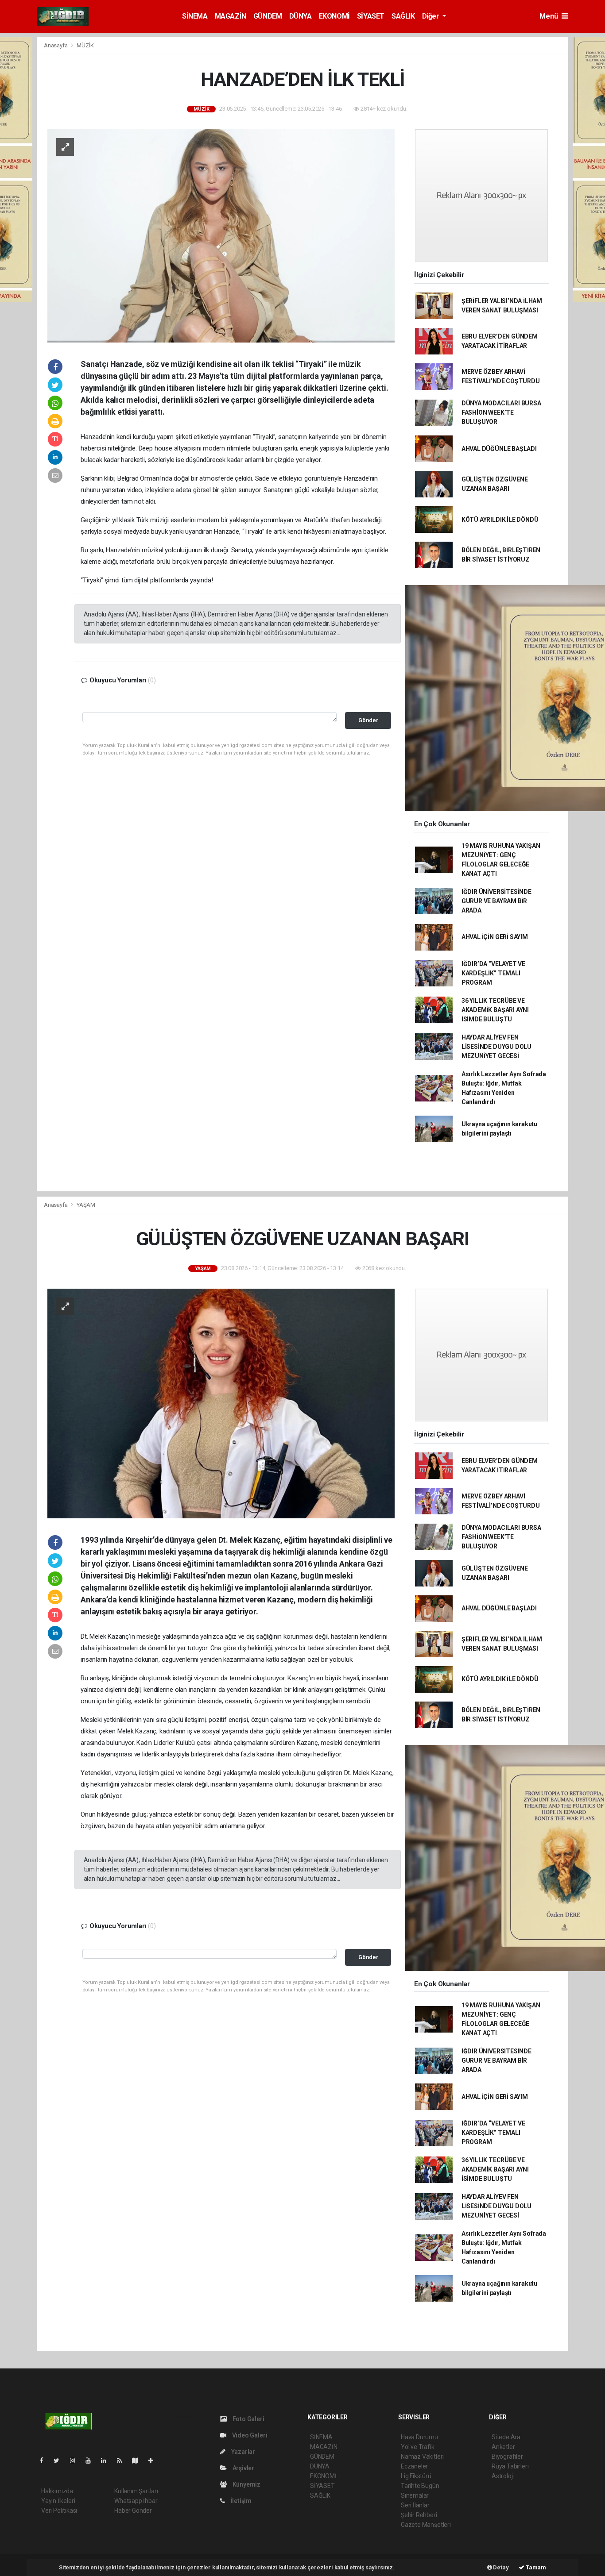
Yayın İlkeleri (58, 2501)
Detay (500, 2567)
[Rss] (123, 2460)
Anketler (503, 2447)
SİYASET (371, 16)
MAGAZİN (231, 16)
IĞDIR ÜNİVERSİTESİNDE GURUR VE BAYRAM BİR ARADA (496, 901)
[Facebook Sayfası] (45, 2460)
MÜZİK (85, 45)
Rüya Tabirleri (510, 2466)
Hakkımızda (57, 2491)
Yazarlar (242, 2452)
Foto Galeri (248, 2419)
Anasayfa (56, 45)
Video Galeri (249, 2435)
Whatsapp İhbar (136, 2501)
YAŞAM (86, 1205)
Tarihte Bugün (420, 2486)
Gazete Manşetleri (426, 2525)
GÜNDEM (268, 16)
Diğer (432, 16)
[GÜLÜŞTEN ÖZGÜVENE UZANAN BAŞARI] (221, 1403)
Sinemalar (415, 2495)
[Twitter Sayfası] (60, 2460)
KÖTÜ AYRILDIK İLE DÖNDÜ (500, 520)
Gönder (368, 720)
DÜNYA (301, 16)
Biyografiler (507, 2457)
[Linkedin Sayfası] (107, 2460)
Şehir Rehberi (419, 2515)
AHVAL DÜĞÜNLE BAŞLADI (499, 449)
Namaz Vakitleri (422, 2457)
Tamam (535, 2567)
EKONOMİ (334, 16)
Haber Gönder (133, 2511)
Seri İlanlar (415, 2505)
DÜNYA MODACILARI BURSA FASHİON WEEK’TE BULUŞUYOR (501, 412)
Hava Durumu (419, 2437)
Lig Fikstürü (416, 2476)
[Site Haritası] (139, 2460)
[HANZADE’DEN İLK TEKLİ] (221, 235)
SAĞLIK (403, 16)
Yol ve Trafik (418, 2447)
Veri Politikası (59, 2511)
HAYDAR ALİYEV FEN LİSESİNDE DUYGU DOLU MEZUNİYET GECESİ (496, 1047)
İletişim (240, 2501)
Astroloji (503, 2476)
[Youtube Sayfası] (92, 2460)
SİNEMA (195, 16)
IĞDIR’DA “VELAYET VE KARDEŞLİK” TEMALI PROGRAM (493, 973)
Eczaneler (414, 2466)
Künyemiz (246, 2484)
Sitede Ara (506, 2437)
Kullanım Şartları (136, 2491)
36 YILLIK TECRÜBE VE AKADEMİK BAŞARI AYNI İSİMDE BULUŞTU (495, 1010)
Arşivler (243, 2468)
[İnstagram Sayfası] (76, 2460)
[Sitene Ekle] (154, 2460)
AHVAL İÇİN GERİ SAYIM (495, 937)
